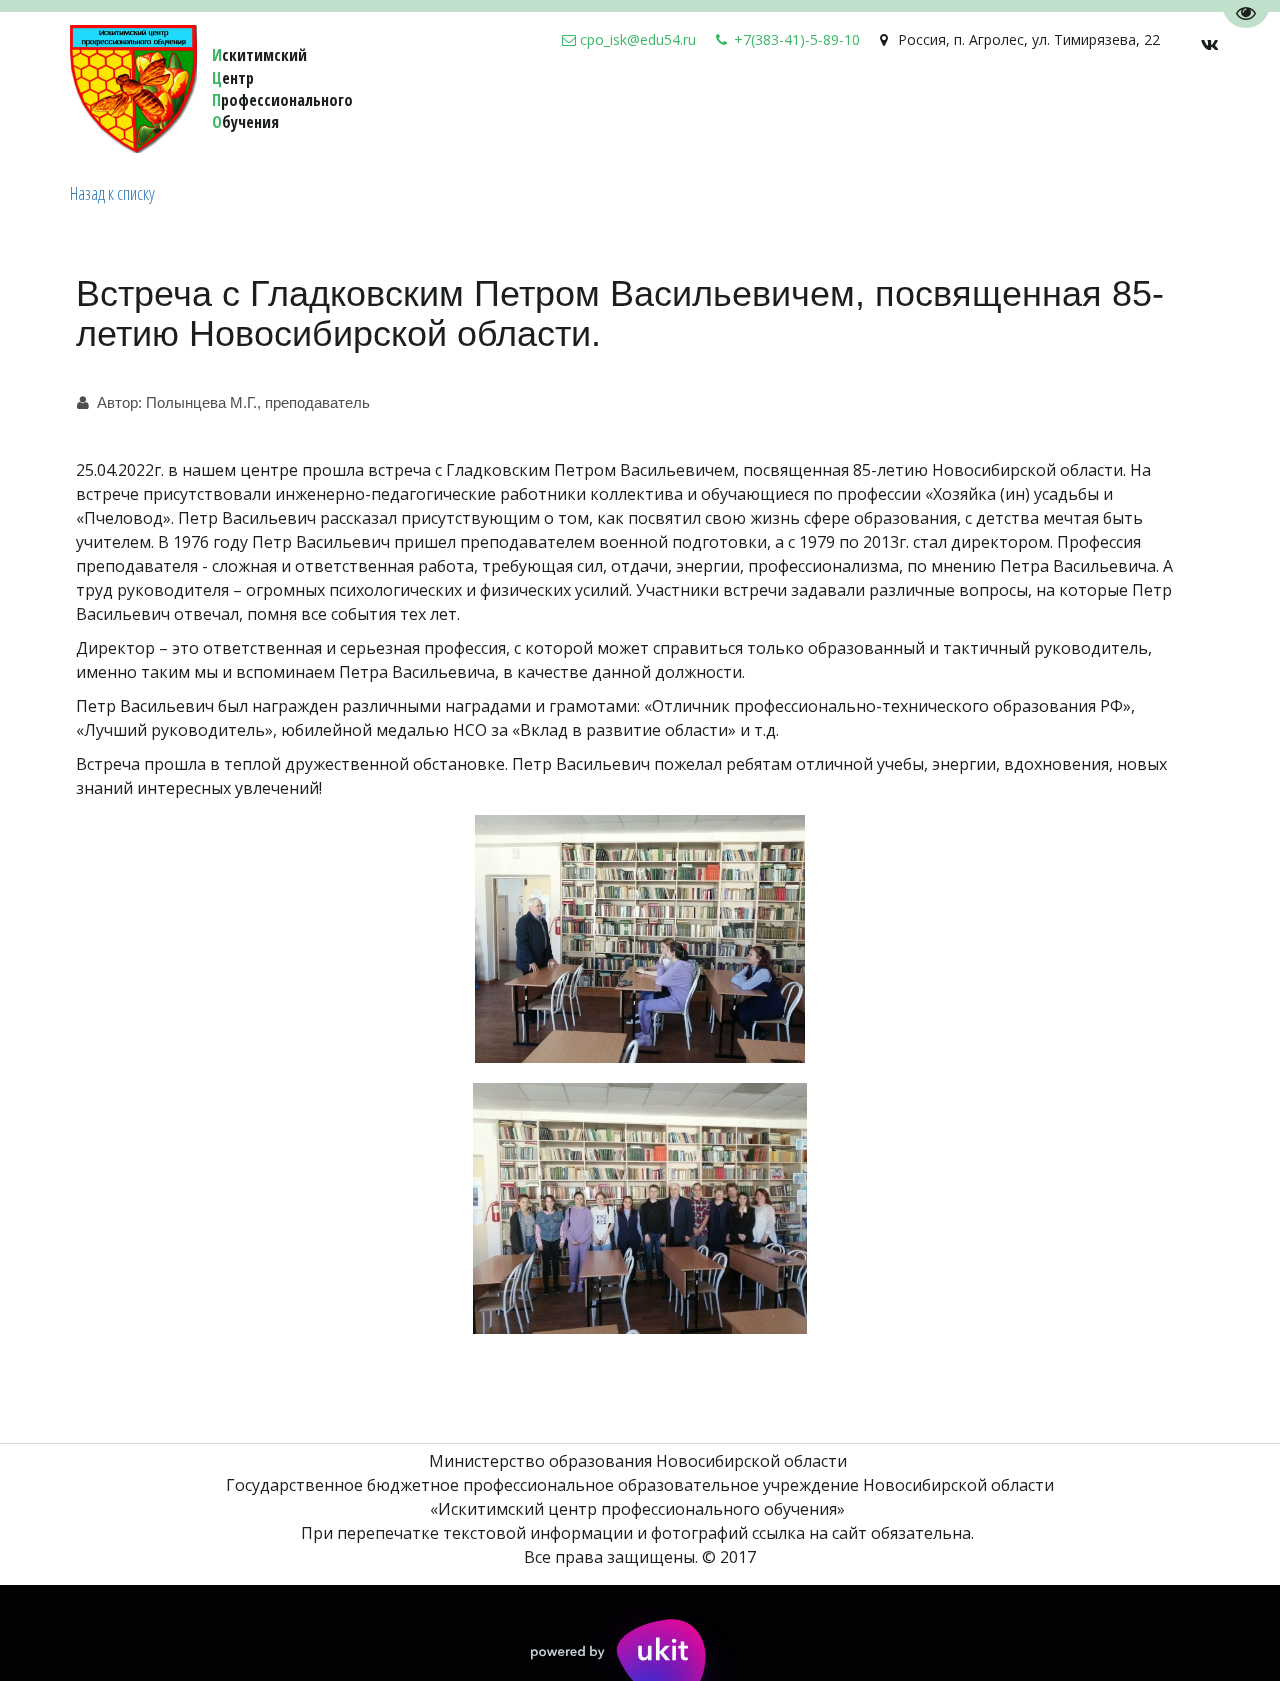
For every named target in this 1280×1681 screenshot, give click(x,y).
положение (1027, 110)
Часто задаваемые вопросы (848, 110)
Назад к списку (112, 193)
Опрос (690, 110)
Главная (1121, 110)
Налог (624, 110)
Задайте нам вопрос (498, 110)
